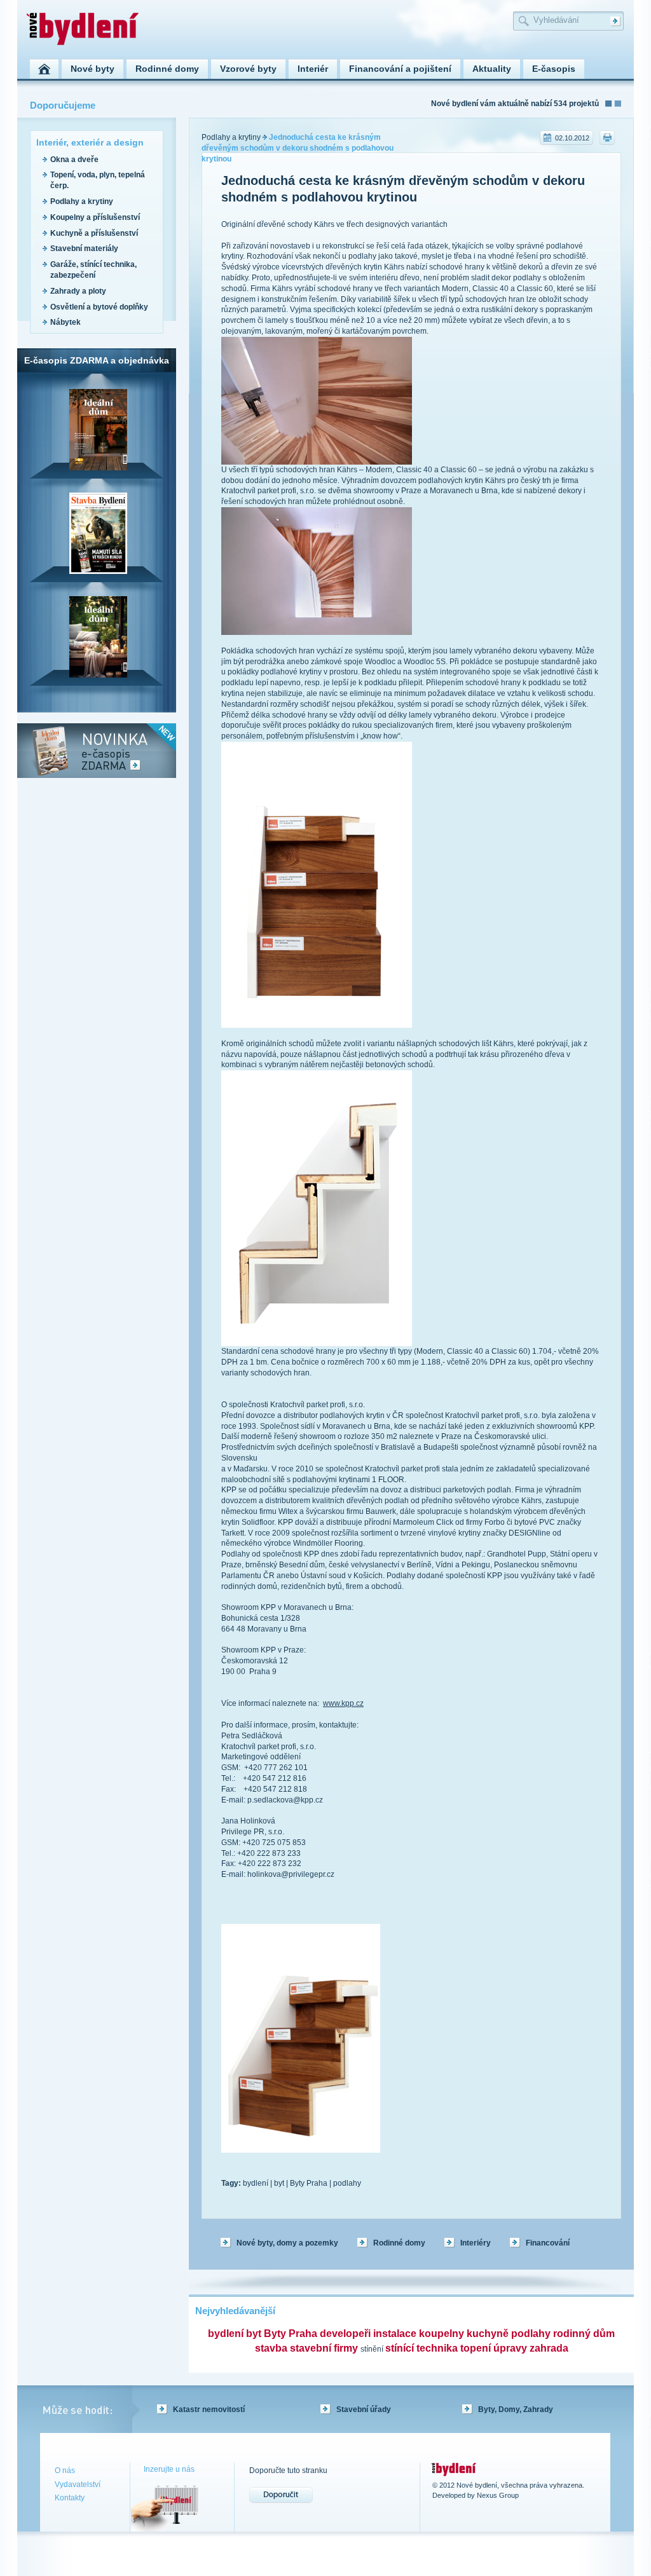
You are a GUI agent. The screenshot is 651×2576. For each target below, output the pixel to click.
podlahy (347, 2183)
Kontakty (70, 2498)
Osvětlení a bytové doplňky (99, 307)
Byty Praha (309, 2183)
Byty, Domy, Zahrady (516, 2409)
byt (279, 2183)
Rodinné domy (399, 2243)
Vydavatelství (78, 2484)
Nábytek (65, 322)
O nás (65, 2470)
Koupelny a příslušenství (95, 217)
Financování (548, 2243)
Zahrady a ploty (78, 291)
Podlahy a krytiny (82, 201)
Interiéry (476, 2243)
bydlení (256, 2183)
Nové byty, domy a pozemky (287, 2243)
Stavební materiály (84, 249)
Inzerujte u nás (169, 2469)
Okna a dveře (74, 160)
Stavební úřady (364, 2409)
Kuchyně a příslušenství (94, 233)
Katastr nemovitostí (209, 2409)
